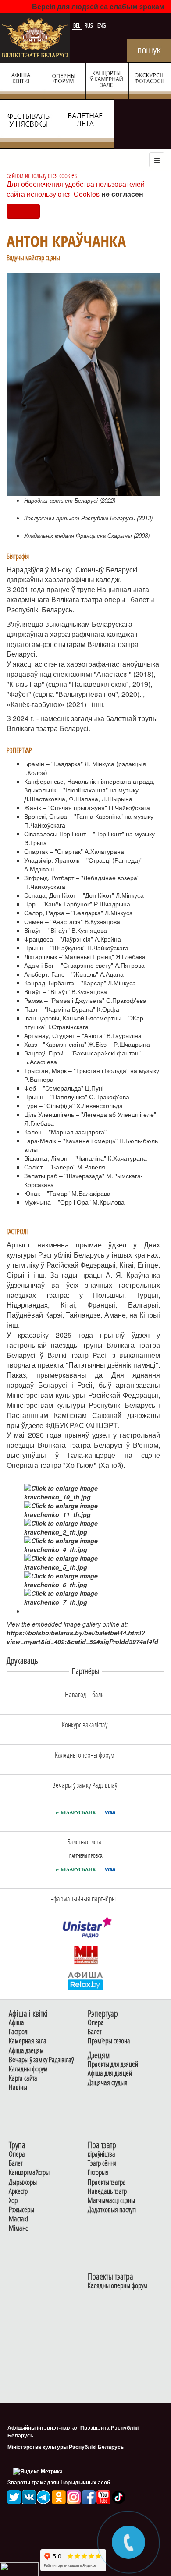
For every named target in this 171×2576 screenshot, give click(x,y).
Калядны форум (28, 2069)
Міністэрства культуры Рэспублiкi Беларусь (66, 2447)
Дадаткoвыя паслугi (112, 2210)
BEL (77, 25)
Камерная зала (28, 2041)
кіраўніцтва (102, 2154)
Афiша (16, 2023)
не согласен (122, 194)
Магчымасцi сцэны (111, 2201)
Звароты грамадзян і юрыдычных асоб (59, 2482)
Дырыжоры (23, 2182)
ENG (102, 25)
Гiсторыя (98, 2173)
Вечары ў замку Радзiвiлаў (41, 2060)
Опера (96, 2023)
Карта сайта (23, 2078)
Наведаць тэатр (107, 2191)
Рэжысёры (21, 2210)
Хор (13, 2201)
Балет (94, 2032)
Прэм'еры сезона (109, 2041)
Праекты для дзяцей (113, 2064)
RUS (89, 25)
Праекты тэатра (107, 2182)
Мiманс (18, 2228)
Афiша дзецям (26, 2051)
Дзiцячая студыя (108, 2083)
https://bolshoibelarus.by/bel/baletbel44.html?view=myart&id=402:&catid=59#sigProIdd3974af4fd (82, 1637)
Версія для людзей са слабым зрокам (98, 6)
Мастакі (18, 2219)
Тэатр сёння (102, 2163)
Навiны (18, 2087)
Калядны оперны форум (118, 2286)
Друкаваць (22, 1661)
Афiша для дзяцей (110, 2073)
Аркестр (18, 2191)
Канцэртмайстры (29, 2173)
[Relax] (86, 1980)
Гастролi (19, 2032)
